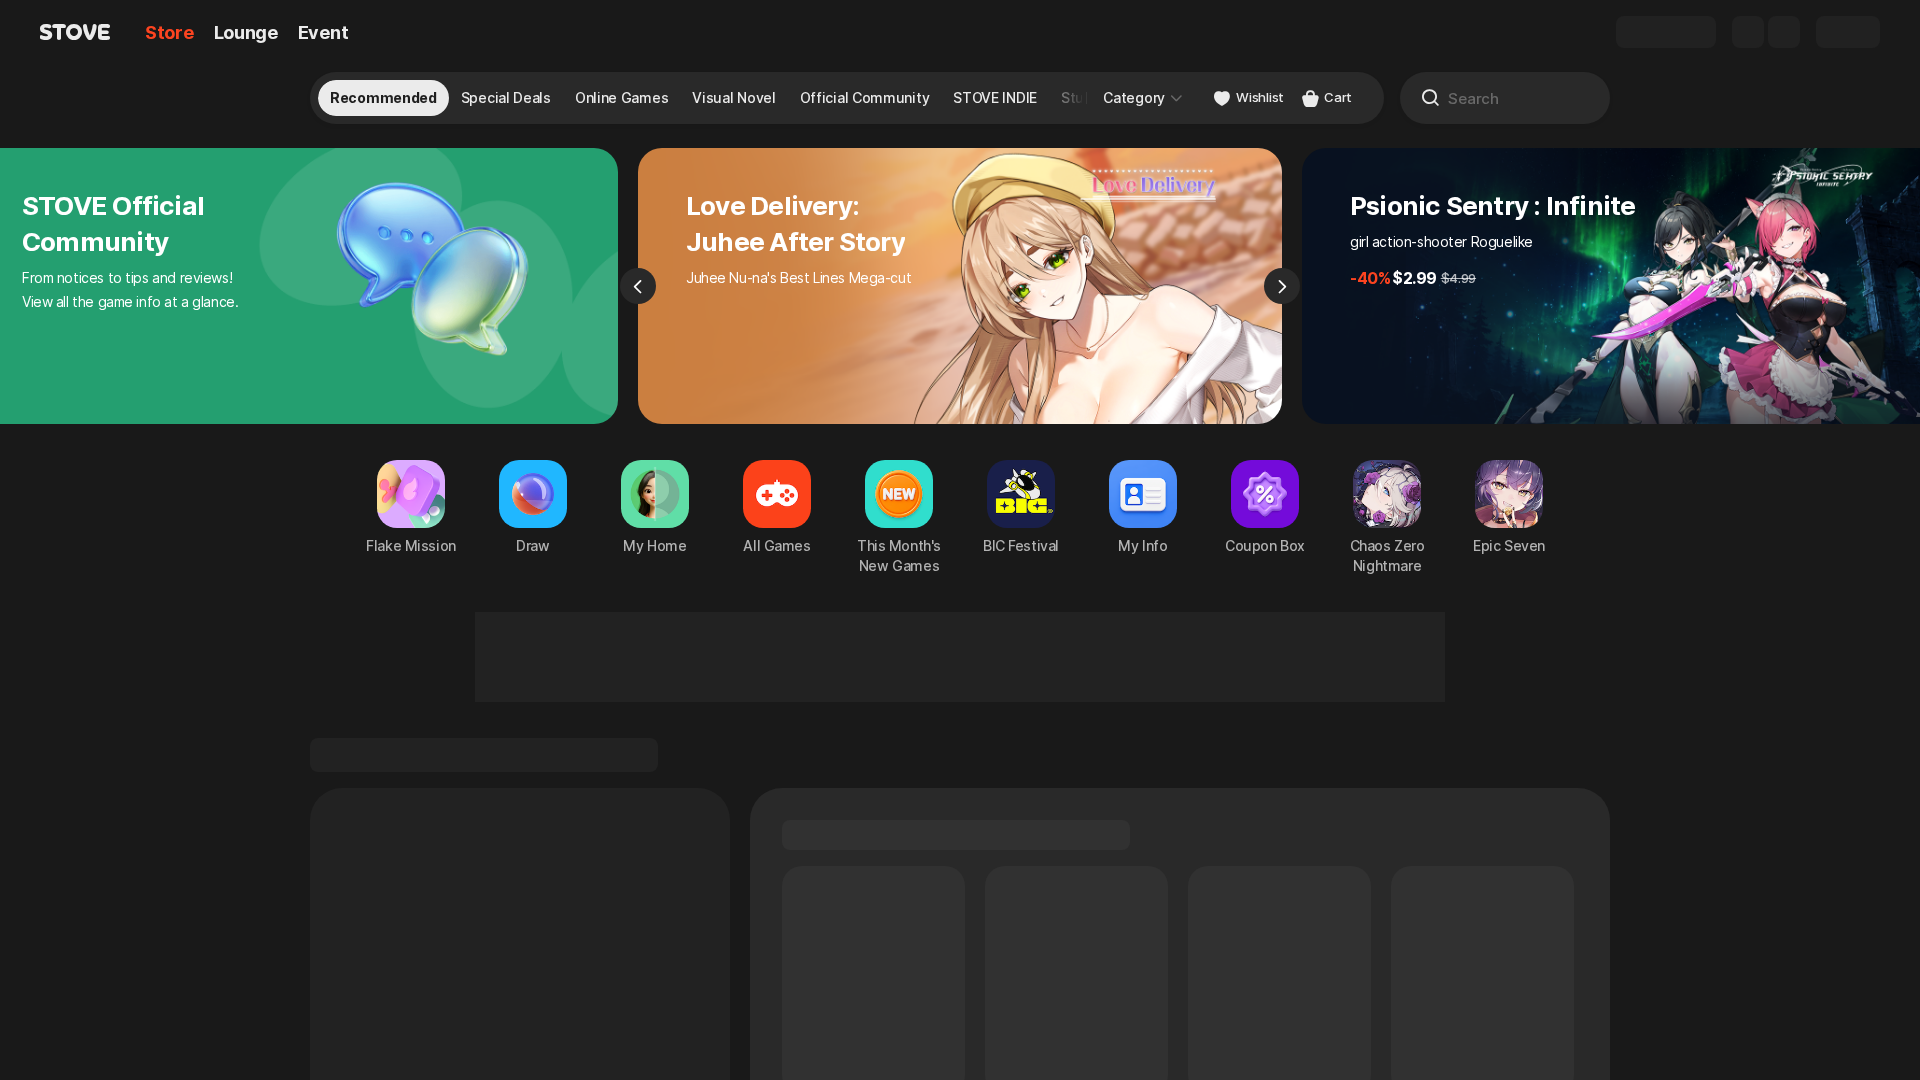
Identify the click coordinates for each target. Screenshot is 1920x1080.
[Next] (1282, 286)
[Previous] (638, 286)
